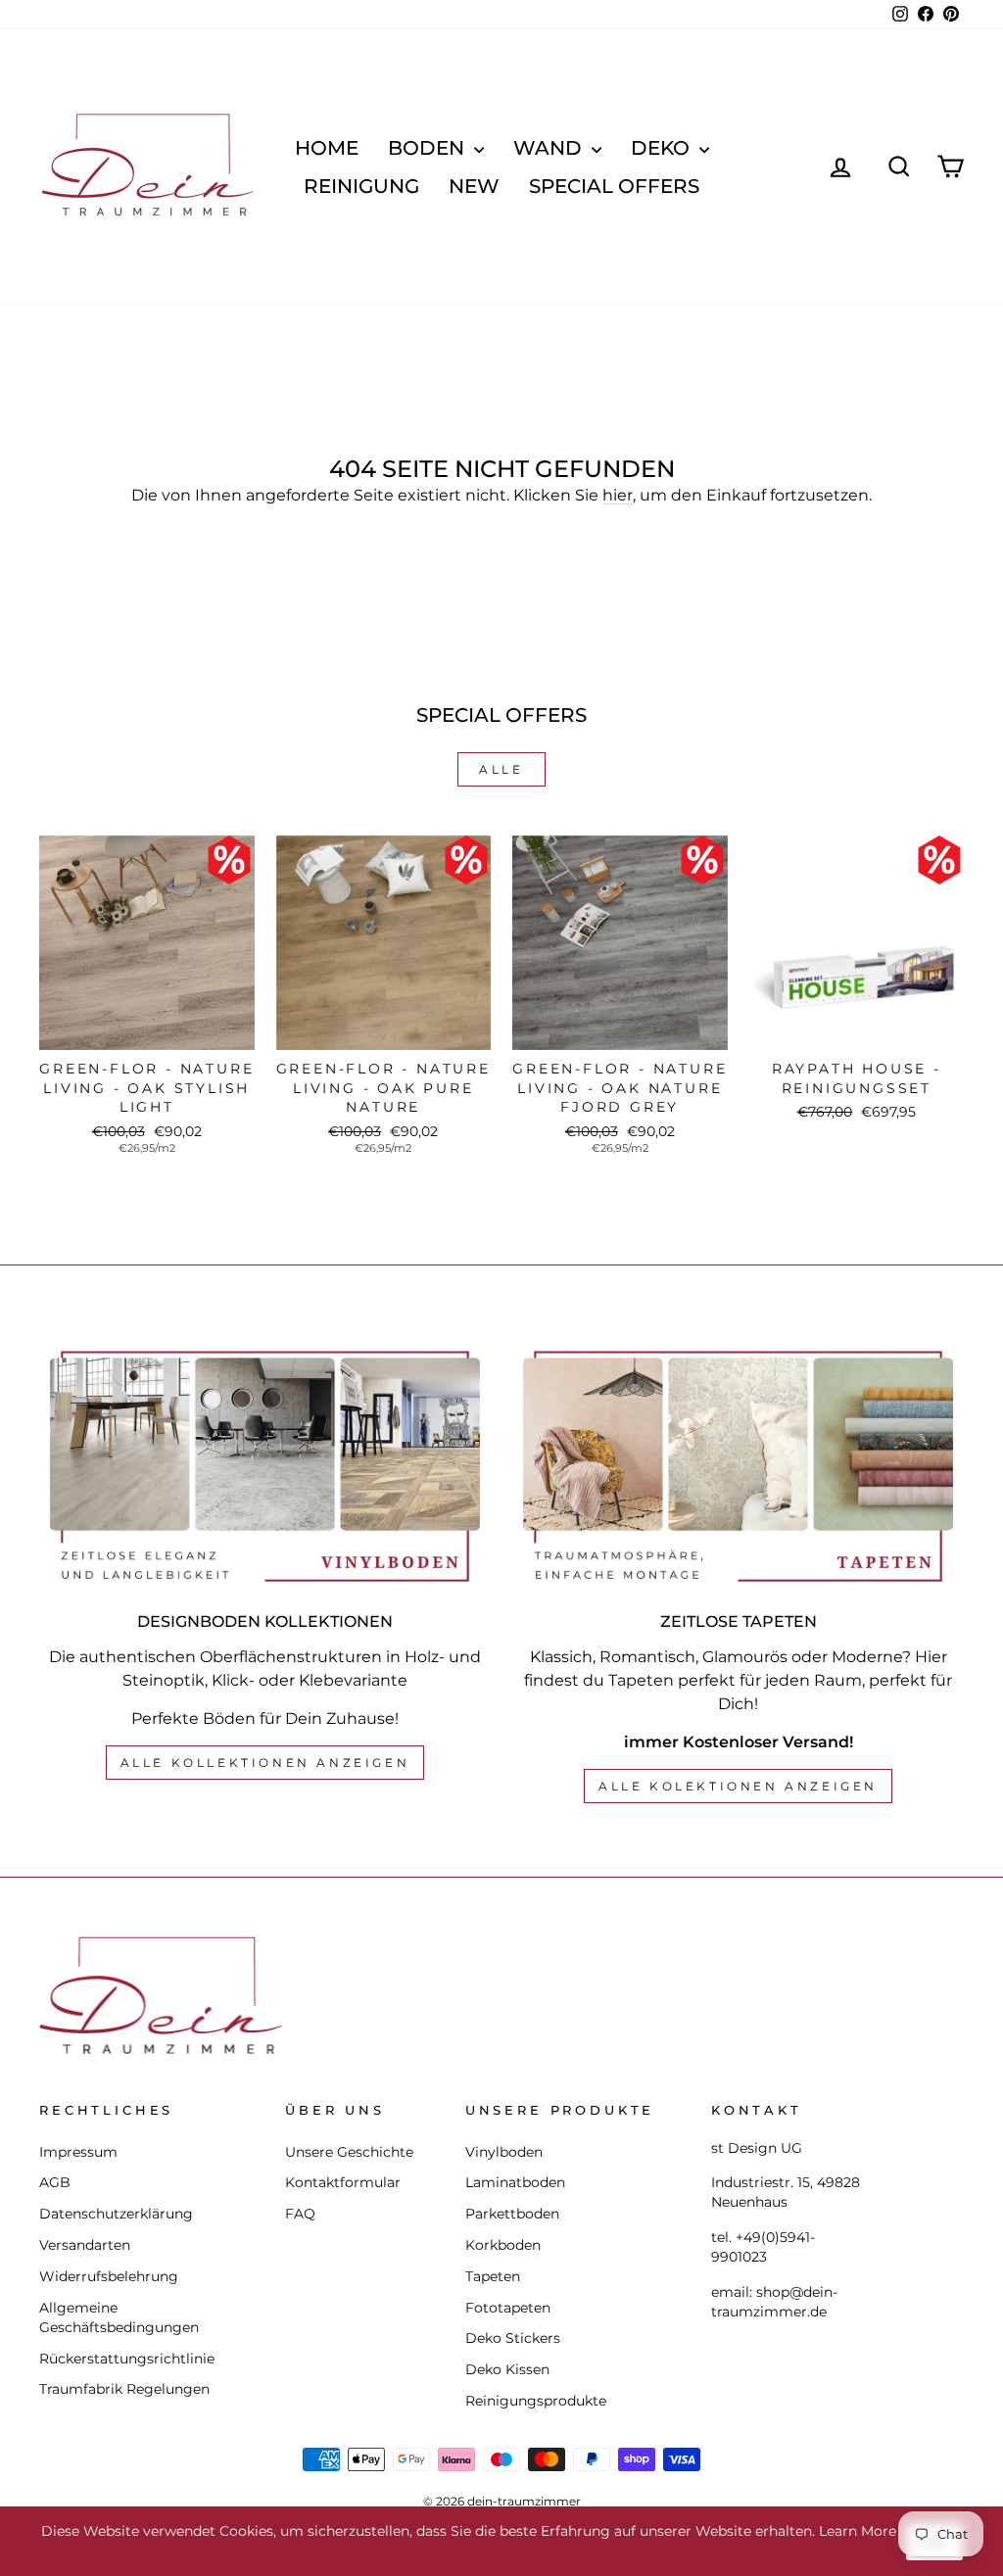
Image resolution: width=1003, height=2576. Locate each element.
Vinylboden (504, 2152)
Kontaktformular (343, 2182)
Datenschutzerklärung (116, 2214)
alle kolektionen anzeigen (738, 1786)
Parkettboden (512, 2214)
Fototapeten (508, 2308)
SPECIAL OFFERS (614, 186)
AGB (55, 2182)
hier (618, 495)
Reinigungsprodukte (536, 2401)
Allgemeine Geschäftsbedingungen (119, 2317)
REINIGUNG (361, 186)
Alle (501, 769)
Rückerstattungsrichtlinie (127, 2359)
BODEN (429, 148)
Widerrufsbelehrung (109, 2276)
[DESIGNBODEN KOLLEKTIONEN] (265, 1466)
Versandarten (85, 2245)
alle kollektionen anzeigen (265, 1763)
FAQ (300, 2214)
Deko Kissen (507, 2369)
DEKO (663, 148)
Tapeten (493, 2276)
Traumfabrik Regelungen (124, 2389)
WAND (550, 148)
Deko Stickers (513, 2338)
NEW (474, 186)
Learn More (858, 2531)
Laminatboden (515, 2182)
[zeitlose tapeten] (738, 1466)
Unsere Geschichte (349, 2152)
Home (327, 148)
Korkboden (503, 2245)
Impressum (78, 2152)
